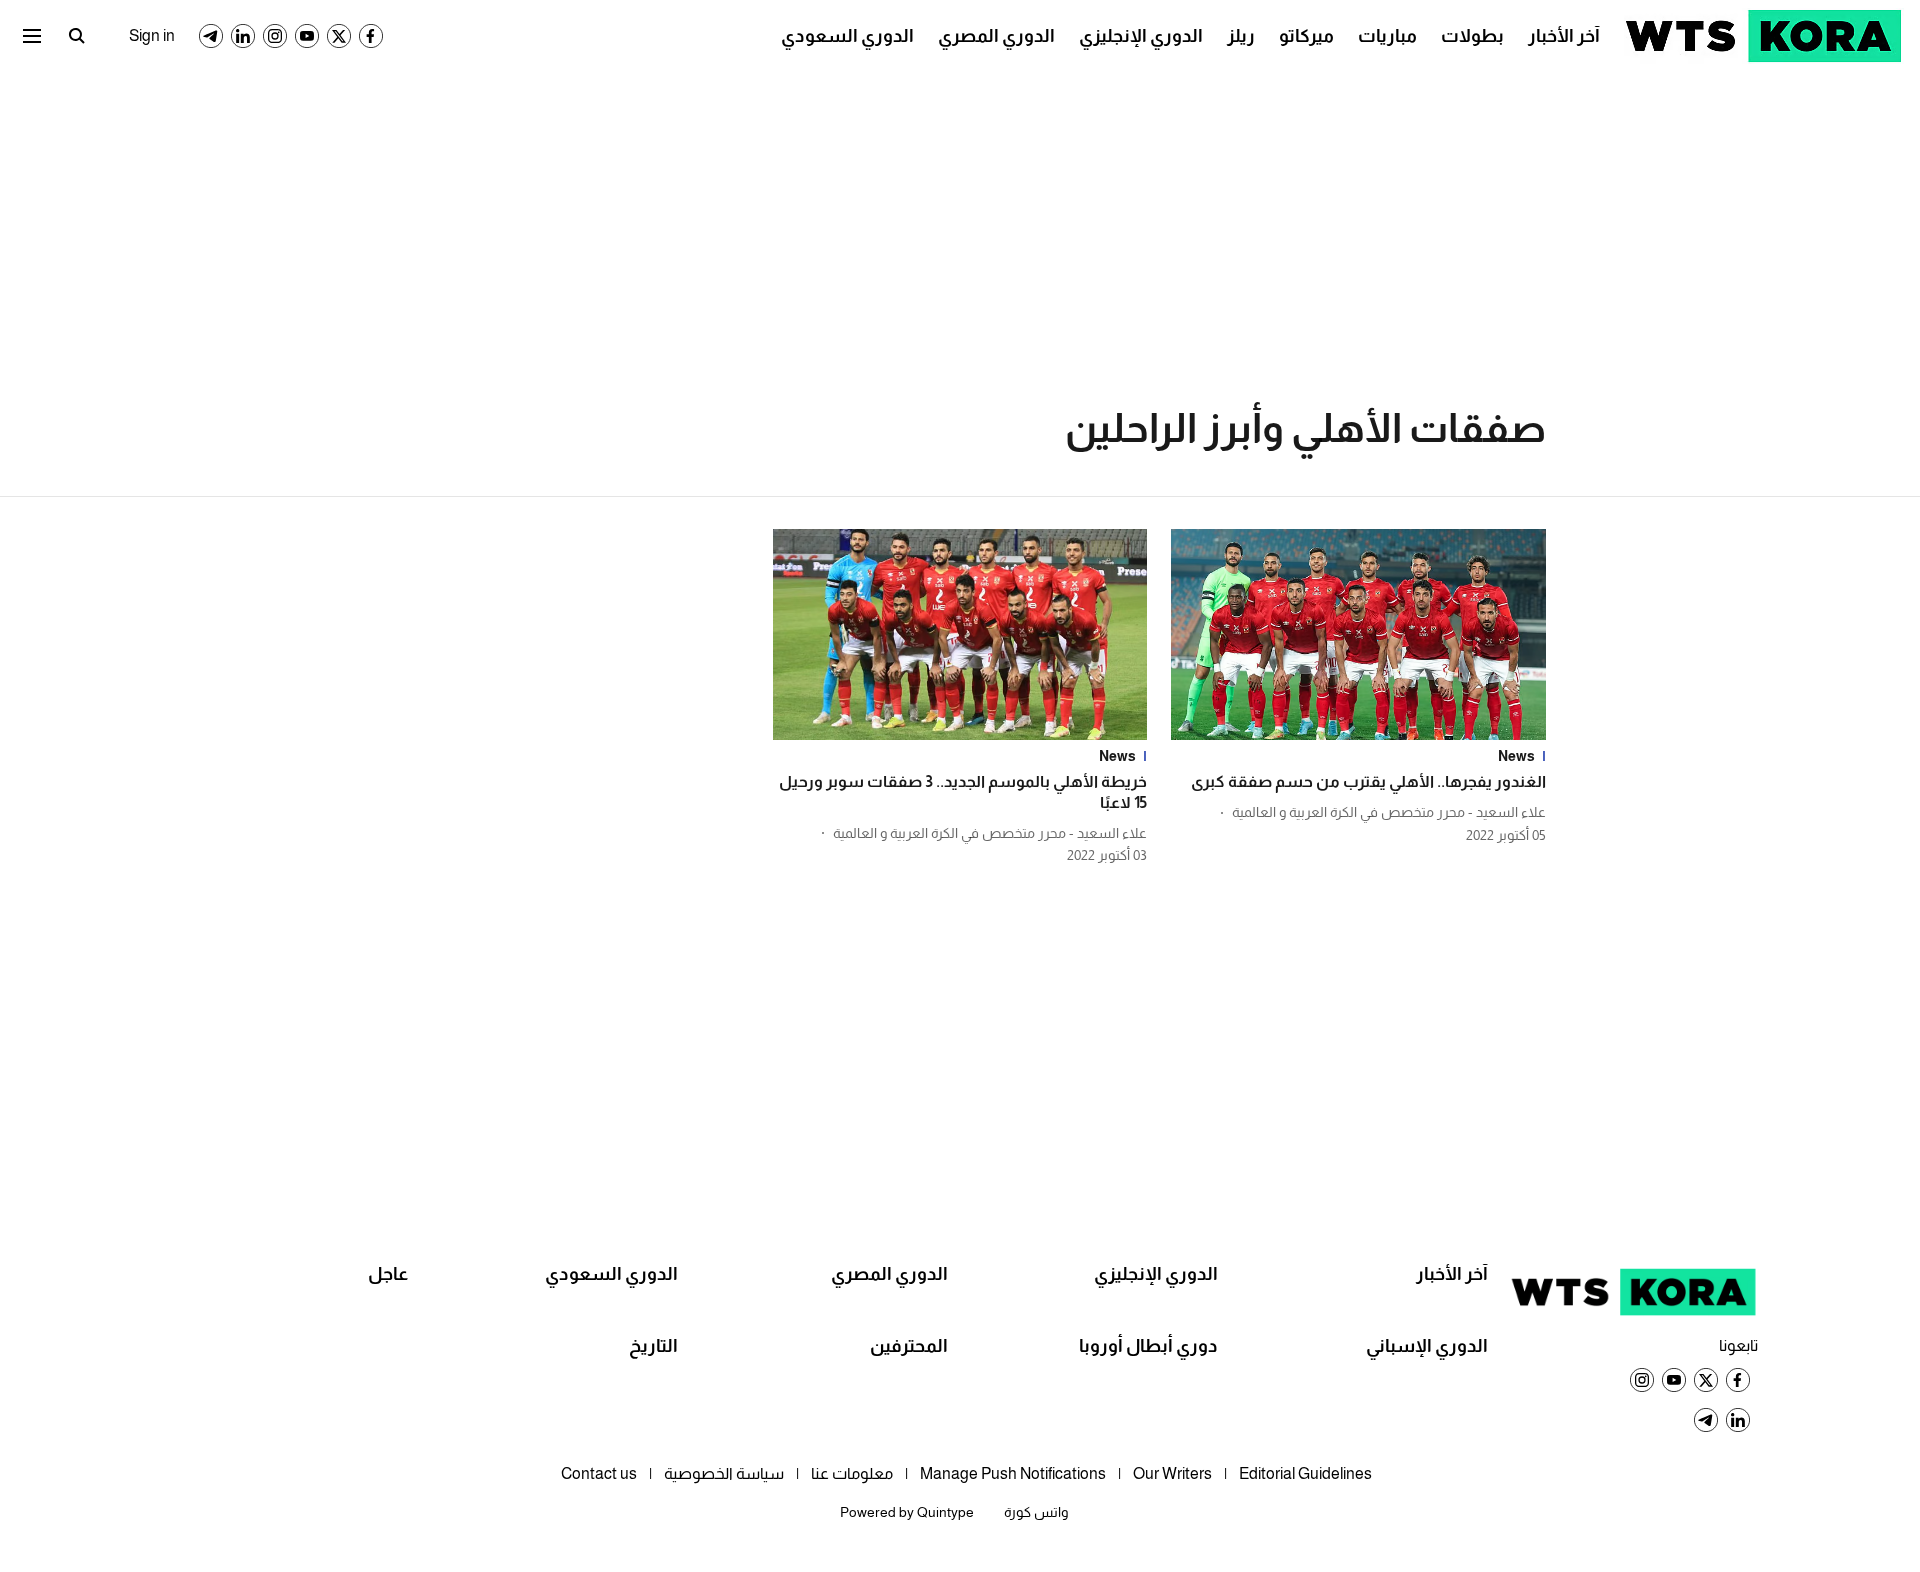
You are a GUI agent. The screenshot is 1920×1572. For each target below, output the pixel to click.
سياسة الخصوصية (724, 1473)
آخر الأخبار (1564, 36)
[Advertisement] (960, 220)
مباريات (1387, 36)
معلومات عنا (852, 1473)
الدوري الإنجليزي (1141, 36)
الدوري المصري (996, 36)
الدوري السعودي (847, 36)
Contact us (599, 1473)
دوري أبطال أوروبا (1148, 1346)
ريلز (1241, 36)
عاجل (388, 1274)
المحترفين (909, 1346)
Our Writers (1172, 1473)
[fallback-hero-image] (1358, 634)
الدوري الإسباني (1427, 1346)
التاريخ (653, 1346)
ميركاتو (1306, 36)
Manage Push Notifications (1013, 1473)
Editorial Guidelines (1305, 1473)
